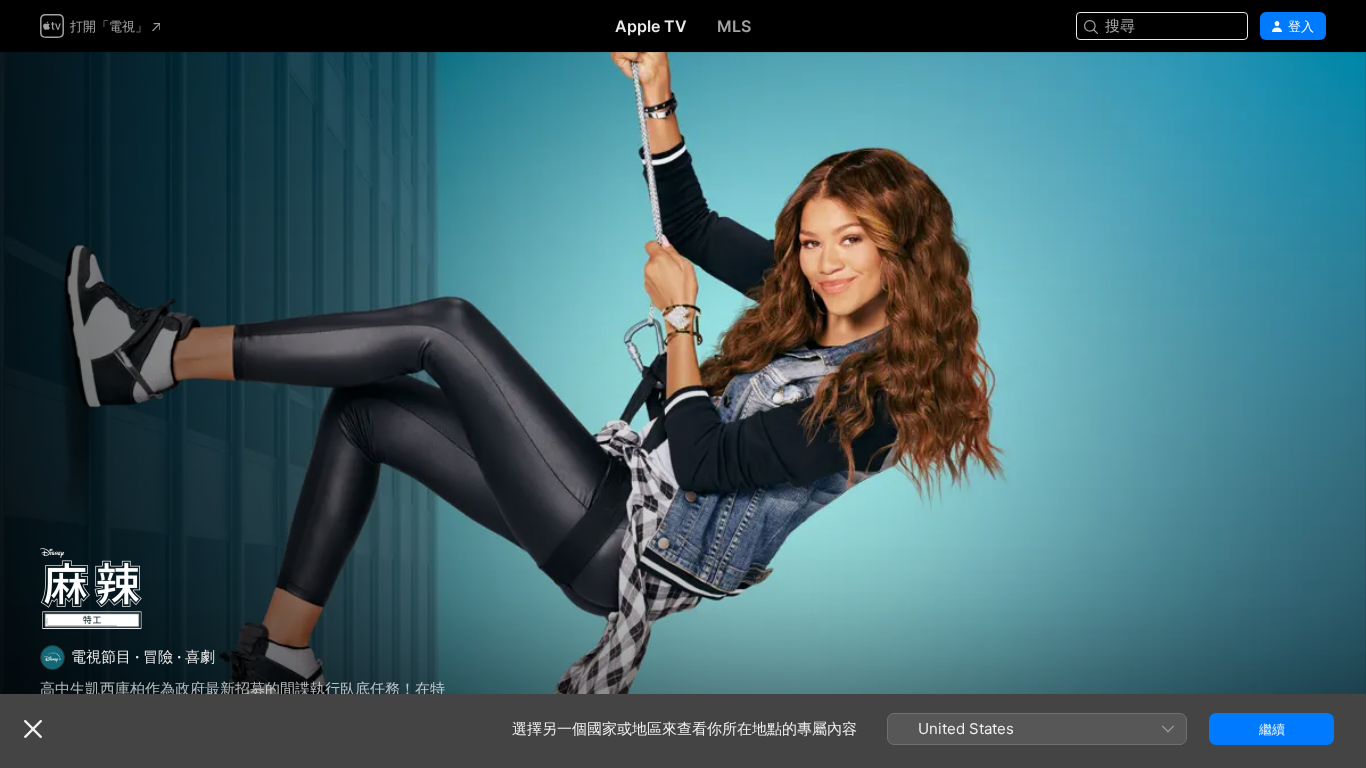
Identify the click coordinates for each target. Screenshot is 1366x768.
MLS (734, 26)
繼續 (1272, 729)
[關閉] (33, 729)
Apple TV (651, 26)
